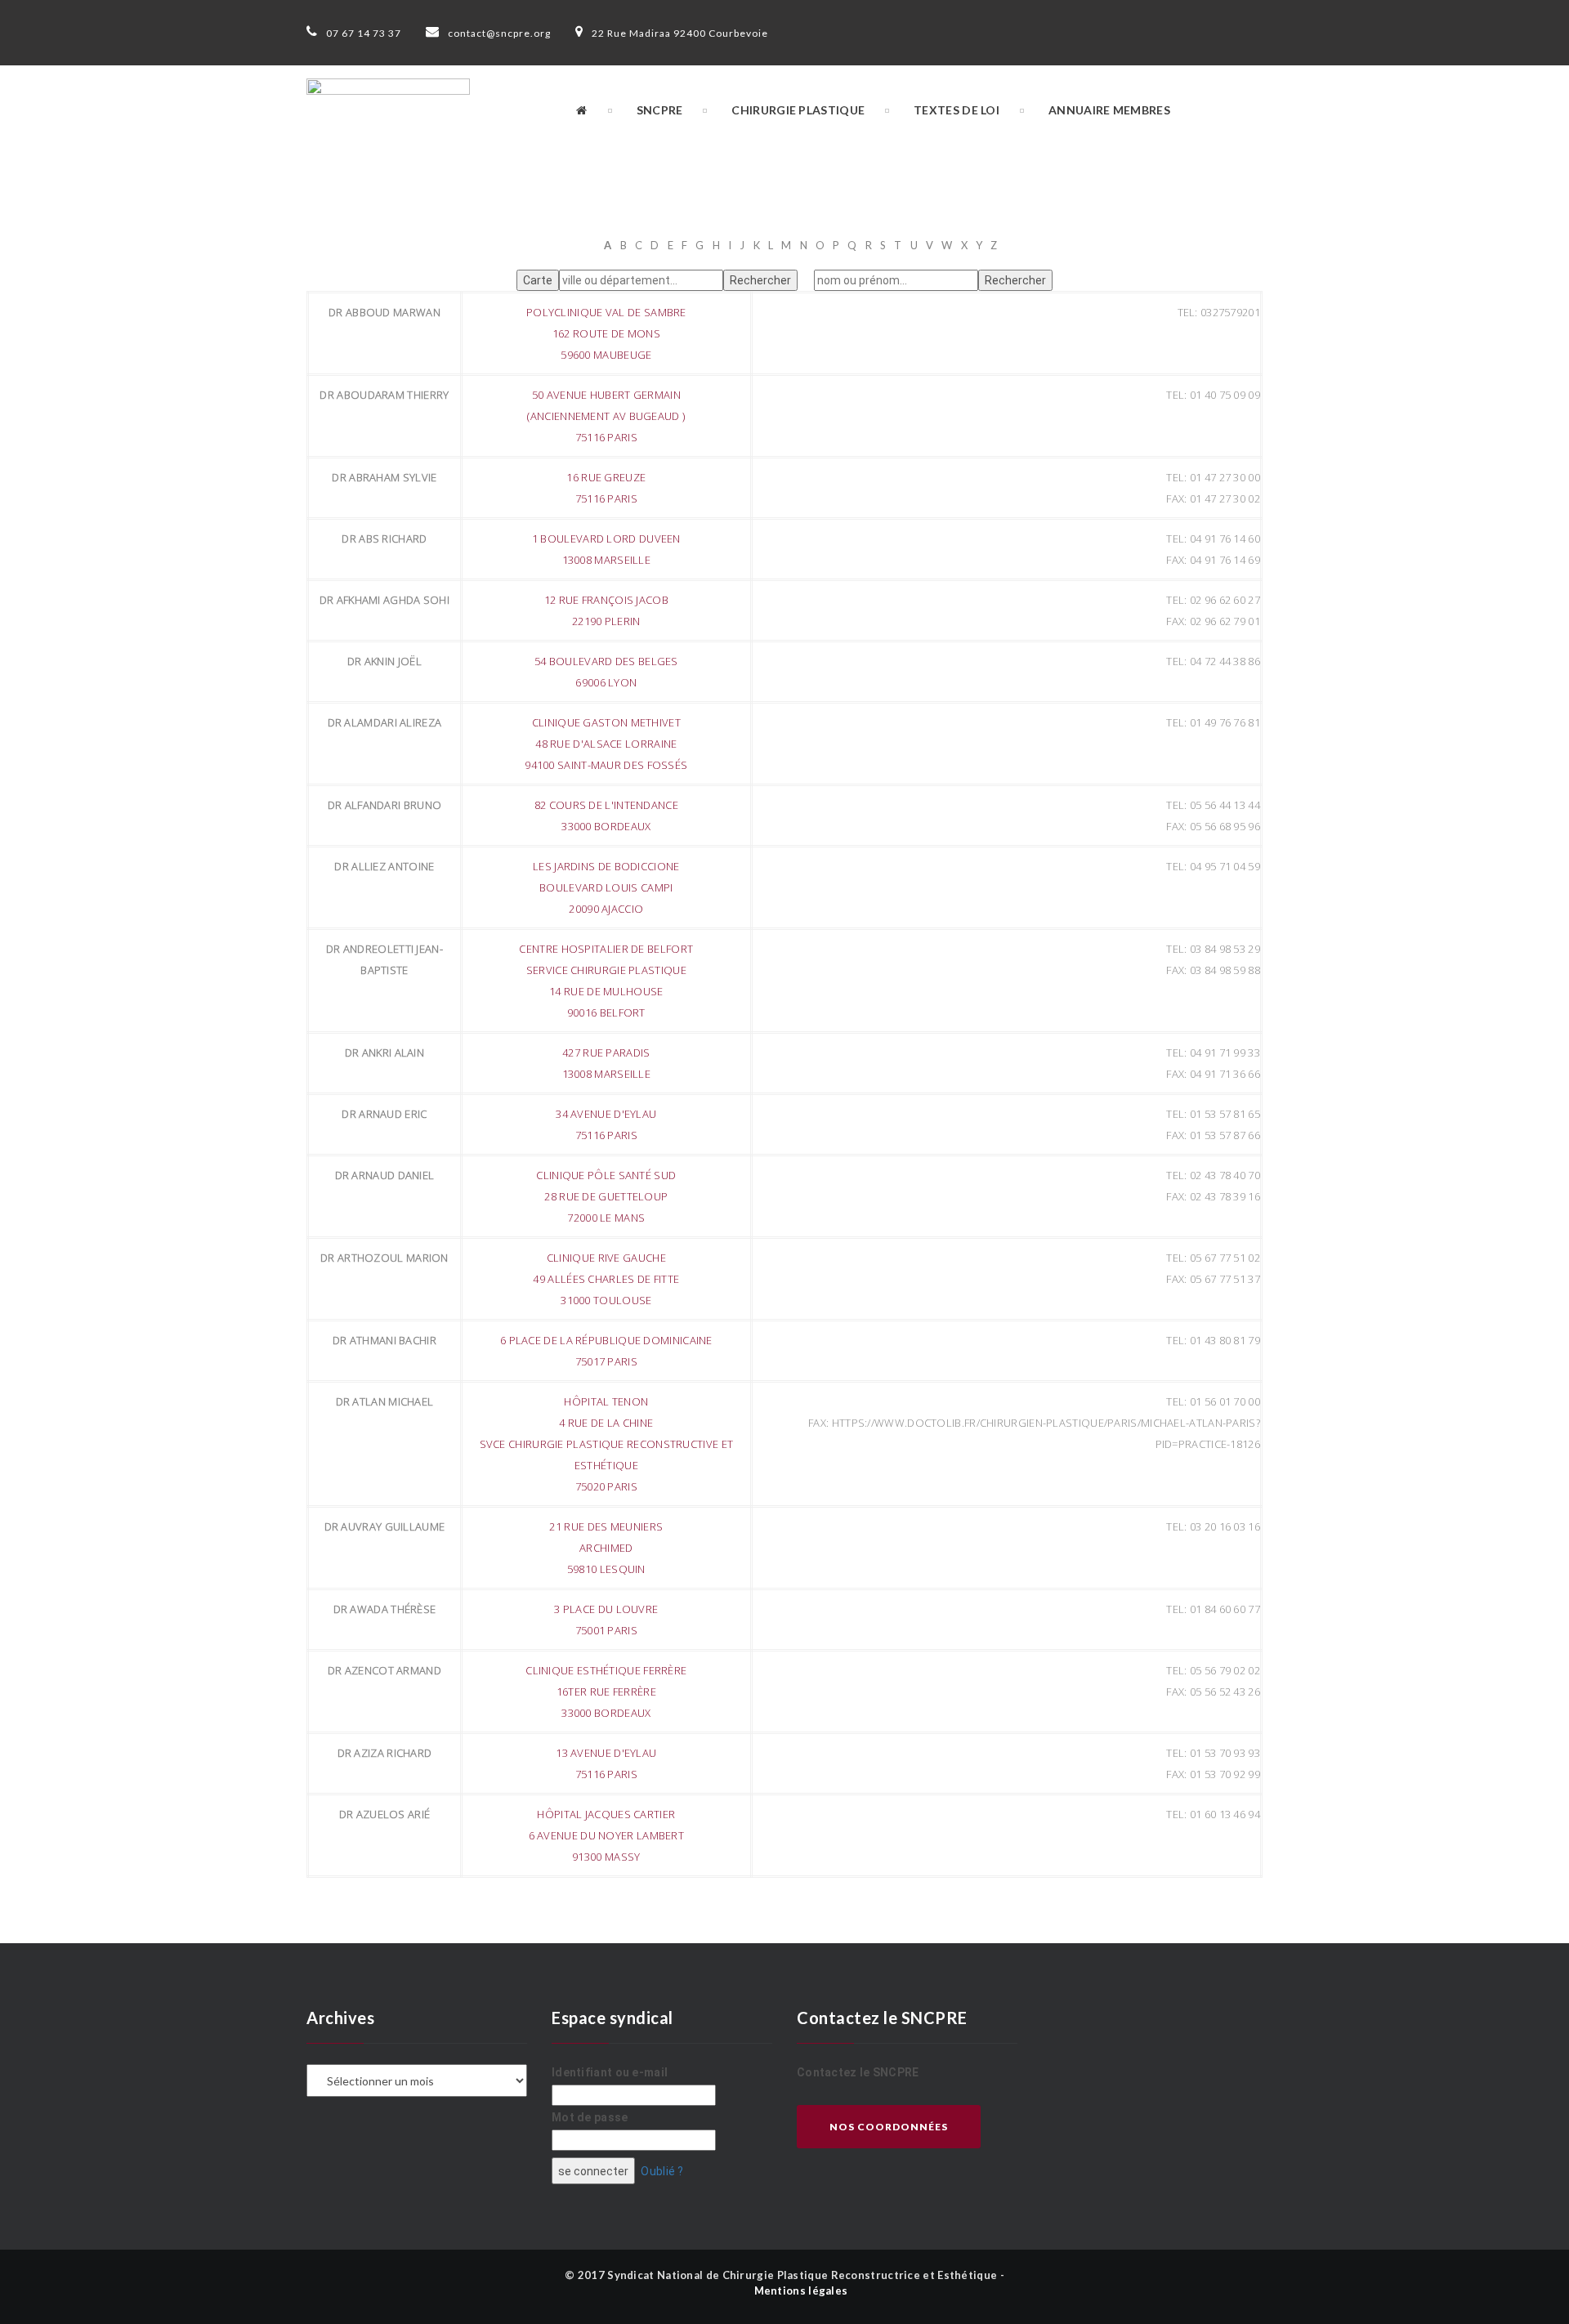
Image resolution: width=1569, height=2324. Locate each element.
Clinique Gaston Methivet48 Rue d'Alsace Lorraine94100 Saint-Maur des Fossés (606, 744)
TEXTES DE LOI (957, 110)
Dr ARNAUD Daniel (385, 1175)
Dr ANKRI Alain (384, 1053)
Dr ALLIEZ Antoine (384, 866)
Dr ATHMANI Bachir (384, 1340)
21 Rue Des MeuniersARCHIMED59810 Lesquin (606, 1548)
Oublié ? (662, 2171)
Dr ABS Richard (384, 539)
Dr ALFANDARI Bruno (384, 805)
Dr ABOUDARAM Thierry (384, 395)
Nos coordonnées (889, 2127)
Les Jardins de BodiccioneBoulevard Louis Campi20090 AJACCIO (606, 887)
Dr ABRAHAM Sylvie (384, 477)
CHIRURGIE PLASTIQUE (798, 110)
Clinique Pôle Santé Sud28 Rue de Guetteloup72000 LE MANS (606, 1196)
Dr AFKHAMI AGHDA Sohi (384, 600)
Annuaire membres (1109, 110)
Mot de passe (590, 2117)
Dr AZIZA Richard (385, 1753)
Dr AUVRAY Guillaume (385, 1526)
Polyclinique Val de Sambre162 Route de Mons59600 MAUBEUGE (606, 333)
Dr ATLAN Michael (385, 1401)
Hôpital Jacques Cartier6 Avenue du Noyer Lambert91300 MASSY (607, 1835)
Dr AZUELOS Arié (385, 1814)
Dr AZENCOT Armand (384, 1670)
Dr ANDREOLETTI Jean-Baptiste (384, 959)
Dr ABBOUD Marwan (384, 312)
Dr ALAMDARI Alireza (385, 722)
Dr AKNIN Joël (384, 661)
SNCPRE (660, 110)
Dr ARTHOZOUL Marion (384, 1258)
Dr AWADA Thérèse (385, 1609)
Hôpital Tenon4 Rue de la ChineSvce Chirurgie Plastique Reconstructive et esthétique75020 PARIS (607, 1444)
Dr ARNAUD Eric (384, 1114)
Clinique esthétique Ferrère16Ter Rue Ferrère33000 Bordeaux (606, 1692)
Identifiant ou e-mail (610, 2072)
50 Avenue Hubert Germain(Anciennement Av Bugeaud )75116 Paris (606, 416)
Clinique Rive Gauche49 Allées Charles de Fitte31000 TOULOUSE (606, 1279)
